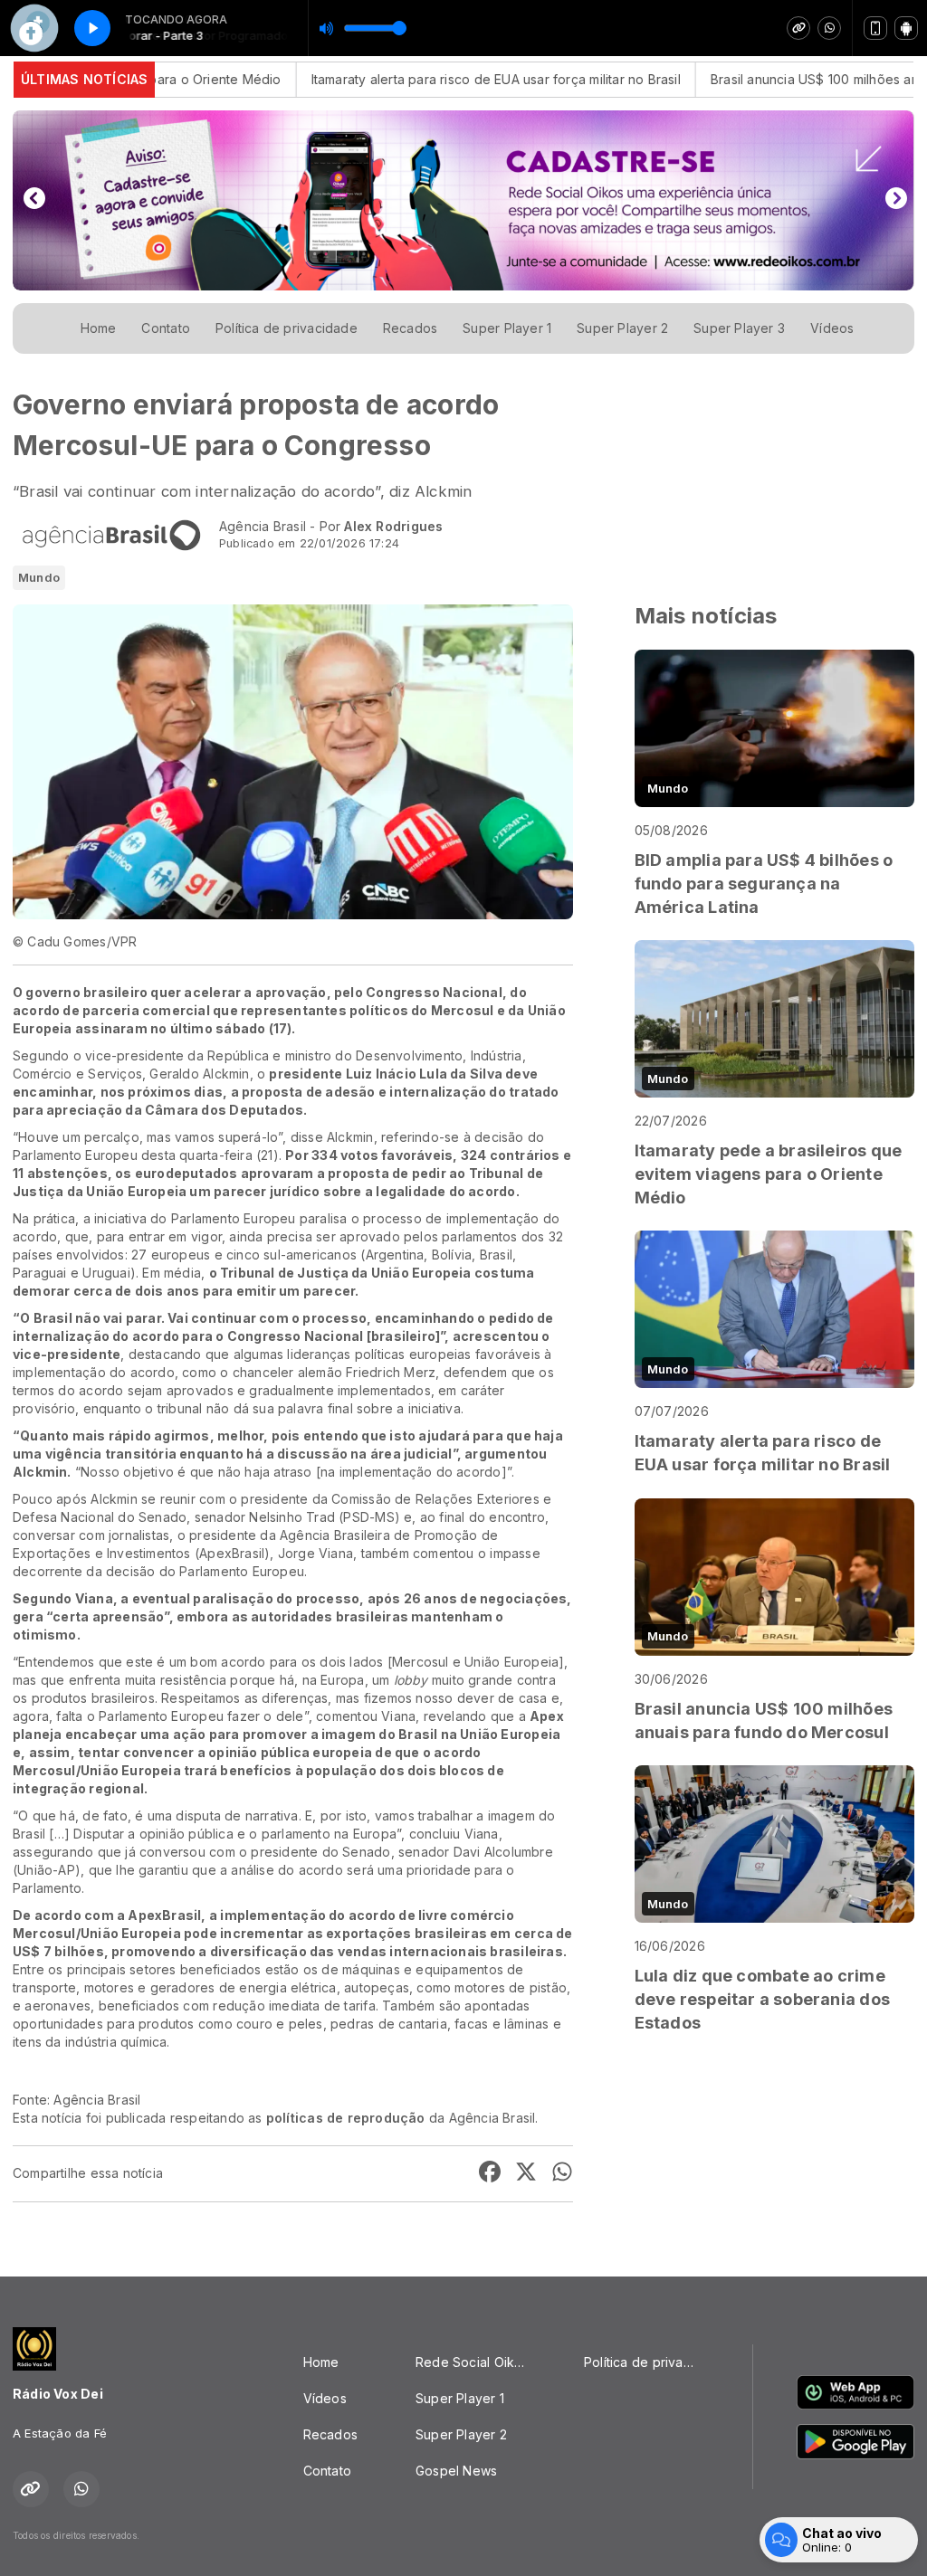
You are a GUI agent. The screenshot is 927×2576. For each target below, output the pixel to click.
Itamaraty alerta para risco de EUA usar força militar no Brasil (433, 79)
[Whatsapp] (829, 28)
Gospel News (456, 2471)
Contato (165, 328)
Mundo (39, 577)
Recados (410, 328)
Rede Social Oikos (473, 2362)
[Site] (798, 28)
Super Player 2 (622, 328)
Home (99, 328)
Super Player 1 (507, 328)
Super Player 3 (739, 328)
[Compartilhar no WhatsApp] (562, 2174)
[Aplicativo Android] (906, 28)
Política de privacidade (287, 328)
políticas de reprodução (346, 2118)
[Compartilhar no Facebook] (490, 2174)
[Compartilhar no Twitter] (526, 2174)
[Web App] (875, 28)
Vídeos (832, 328)
